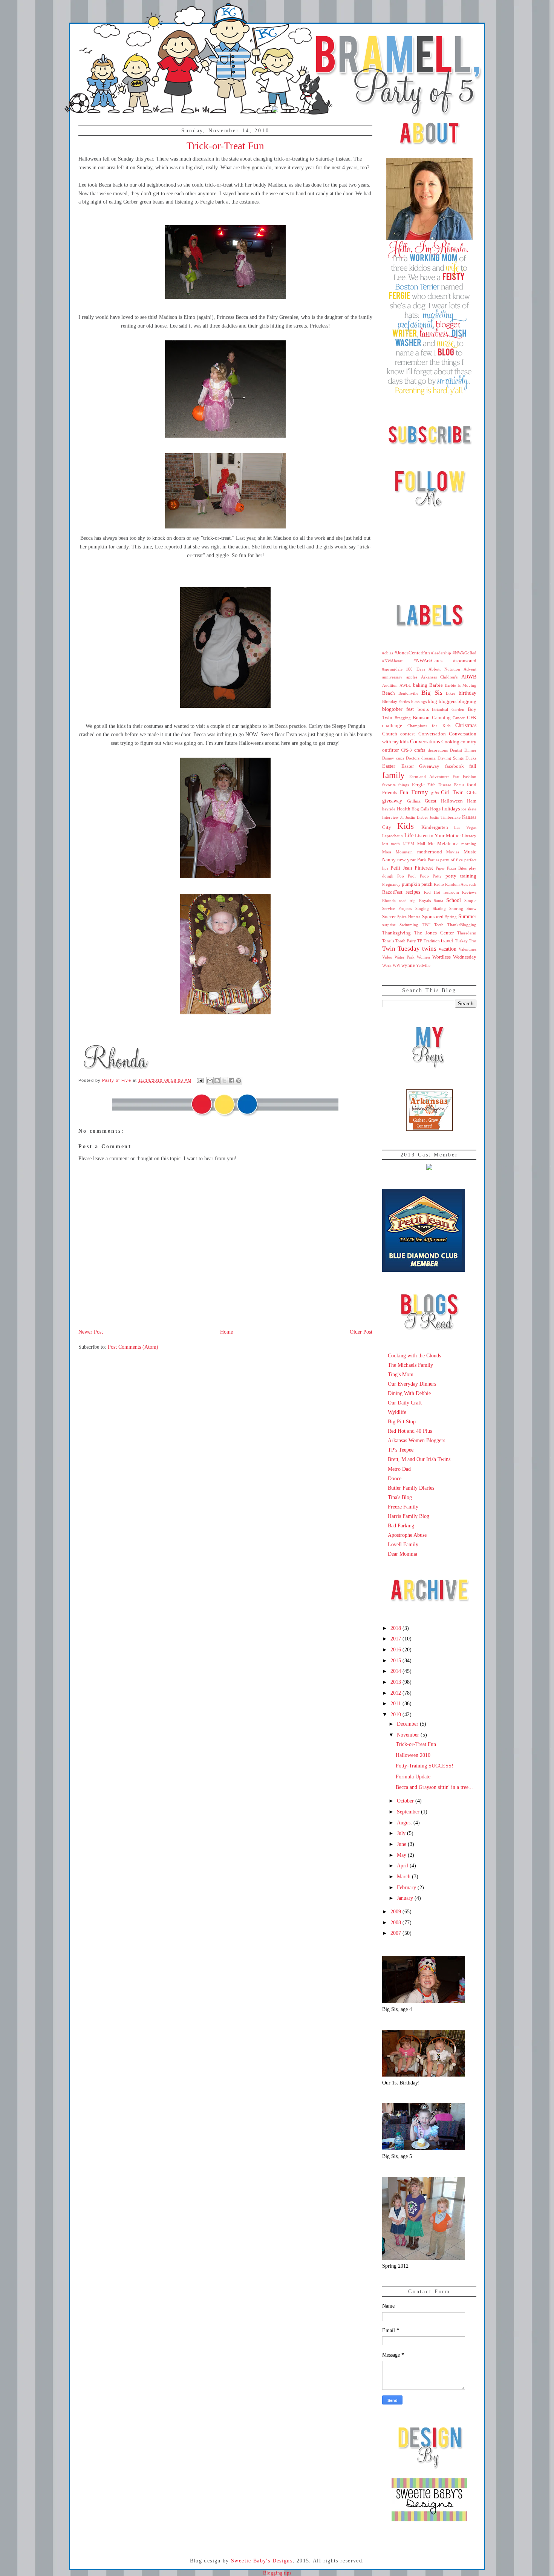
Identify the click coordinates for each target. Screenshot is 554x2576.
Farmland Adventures (429, 776)
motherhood (430, 852)
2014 (396, 1671)
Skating (439, 908)
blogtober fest (398, 709)
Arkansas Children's (439, 677)
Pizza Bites (457, 868)
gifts (435, 793)
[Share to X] (224, 1081)
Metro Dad (399, 1469)
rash (473, 884)
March (404, 1876)
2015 (396, 1660)
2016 (396, 1649)
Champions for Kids (429, 726)
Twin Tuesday (401, 949)
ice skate (469, 809)
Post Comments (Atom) (133, 1347)
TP (420, 941)
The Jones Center (434, 933)
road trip (407, 901)
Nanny (389, 860)
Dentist (456, 750)
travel (447, 940)
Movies (453, 852)
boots (423, 709)
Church (390, 734)
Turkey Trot (466, 941)
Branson (421, 718)
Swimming (409, 925)
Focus (459, 785)
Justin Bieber (417, 817)
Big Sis (432, 693)
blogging (467, 701)
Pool (412, 876)
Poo (401, 876)
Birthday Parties (396, 701)
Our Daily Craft (405, 1403)
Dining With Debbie (409, 1393)
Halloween (452, 801)
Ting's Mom (401, 1374)
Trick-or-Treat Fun (416, 1744)
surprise (389, 925)
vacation (448, 949)
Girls (471, 793)
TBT (426, 925)
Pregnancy (391, 884)
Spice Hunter (409, 917)
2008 (396, 1922)
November (409, 1735)
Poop (424, 876)
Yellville (423, 965)
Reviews (469, 892)
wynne (408, 965)
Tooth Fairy (406, 941)
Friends (390, 793)
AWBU (406, 685)
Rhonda (389, 901)
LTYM (408, 844)
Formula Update (413, 1777)
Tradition (432, 941)
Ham (472, 801)
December (408, 1724)
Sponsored (433, 917)
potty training (461, 876)
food (472, 785)
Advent (470, 669)
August (405, 1822)
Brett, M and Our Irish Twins (419, 1459)
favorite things (396, 785)
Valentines (468, 949)
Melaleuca (448, 844)
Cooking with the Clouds (414, 1355)
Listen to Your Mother (438, 836)
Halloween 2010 (413, 1755)
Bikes (451, 693)
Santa (438, 901)
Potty (437, 876)
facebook (455, 766)
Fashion (470, 776)
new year (406, 860)
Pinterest (424, 868)
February (407, 1887)
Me (431, 844)
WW (396, 965)
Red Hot (432, 892)
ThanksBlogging (462, 925)
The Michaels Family (410, 1365)
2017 (396, 1639)
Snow (471, 908)
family (393, 775)
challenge (392, 726)
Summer (467, 916)
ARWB (469, 677)
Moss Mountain (397, 852)
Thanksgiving (396, 933)
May (402, 1855)
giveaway (392, 801)
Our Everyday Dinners (412, 1384)
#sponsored (465, 661)
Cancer (459, 718)
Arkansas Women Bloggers (416, 1440)
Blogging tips (277, 2573)
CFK (472, 718)
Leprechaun (393, 836)
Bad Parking (401, 1525)
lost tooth (391, 844)
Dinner (470, 750)
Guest (431, 801)
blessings (419, 701)
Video (387, 957)
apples (412, 677)
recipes (413, 892)
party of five (451, 860)
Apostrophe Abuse (407, 1535)
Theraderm (467, 933)
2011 (396, 1703)
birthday (468, 693)
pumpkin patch (417, 884)
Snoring (456, 908)
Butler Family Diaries (411, 1488)
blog (432, 701)
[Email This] (210, 1081)
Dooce (395, 1478)
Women (423, 957)
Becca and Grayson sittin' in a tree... (434, 1787)
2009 (396, 1911)
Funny (420, 792)
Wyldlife (397, 1412)
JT (402, 817)
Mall (421, 844)
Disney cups (393, 758)
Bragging (403, 718)
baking (420, 685)
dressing (429, 758)
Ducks (471, 758)
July (402, 1833)
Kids (406, 826)
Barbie (436, 685)
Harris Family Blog (409, 1516)
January (406, 1898)
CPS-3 (406, 750)
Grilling (414, 801)
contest (408, 734)
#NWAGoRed (464, 653)
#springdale (392, 669)
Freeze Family (403, 1507)
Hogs (435, 809)
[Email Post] (200, 1080)
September (409, 1812)
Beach (389, 693)
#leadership (441, 653)
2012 (396, 1693)
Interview (390, 817)
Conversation (432, 734)
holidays (451, 809)
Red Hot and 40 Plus (410, 1431)
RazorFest (392, 892)
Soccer (389, 917)
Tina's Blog (400, 1497)
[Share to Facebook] (231, 1081)
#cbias (388, 653)
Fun (404, 792)
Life (409, 835)
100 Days (415, 669)
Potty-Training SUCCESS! (425, 1766)
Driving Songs (451, 758)
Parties (433, 860)
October (406, 1801)
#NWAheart (392, 661)
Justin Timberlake (445, 817)
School (454, 900)
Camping (441, 718)
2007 (396, 1933)
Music (470, 852)
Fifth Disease (439, 785)
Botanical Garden (448, 709)
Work (387, 965)
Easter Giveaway (421, 766)
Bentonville (408, 693)
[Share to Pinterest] (239, 1081)
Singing (422, 908)
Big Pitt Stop (402, 1421)
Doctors (413, 758)
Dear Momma (402, 1554)
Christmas (466, 725)
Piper (440, 868)
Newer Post (91, 1332)
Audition (390, 685)
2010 (396, 1714)
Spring (451, 917)
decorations (438, 750)
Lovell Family (403, 1544)
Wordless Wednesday (454, 957)
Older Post (361, 1332)
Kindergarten (435, 827)
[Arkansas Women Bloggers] (429, 1129)
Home (226, 1332)
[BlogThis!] (217, 1081)
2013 (396, 1682)
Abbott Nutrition (444, 669)
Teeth (439, 925)
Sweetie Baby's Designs (262, 2561)
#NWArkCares (428, 661)
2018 (396, 1628)
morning (469, 844)
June (402, 1844)
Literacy (469, 836)
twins (429, 949)
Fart (456, 776)
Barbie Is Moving (461, 685)
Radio (439, 884)
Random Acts (457, 884)
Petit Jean (401, 868)
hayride (389, 809)
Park (422, 860)
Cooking (450, 742)
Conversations (425, 741)
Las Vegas (465, 827)
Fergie (418, 785)
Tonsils (388, 941)
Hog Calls (420, 809)
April (403, 1865)
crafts (420, 750)
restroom (451, 892)
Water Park (405, 957)
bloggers (448, 701)
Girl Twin (452, 792)
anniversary (392, 677)
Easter (389, 766)
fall (473, 766)
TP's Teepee (401, 1450)
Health (404, 809)
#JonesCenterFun (412, 653)
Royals (425, 901)
